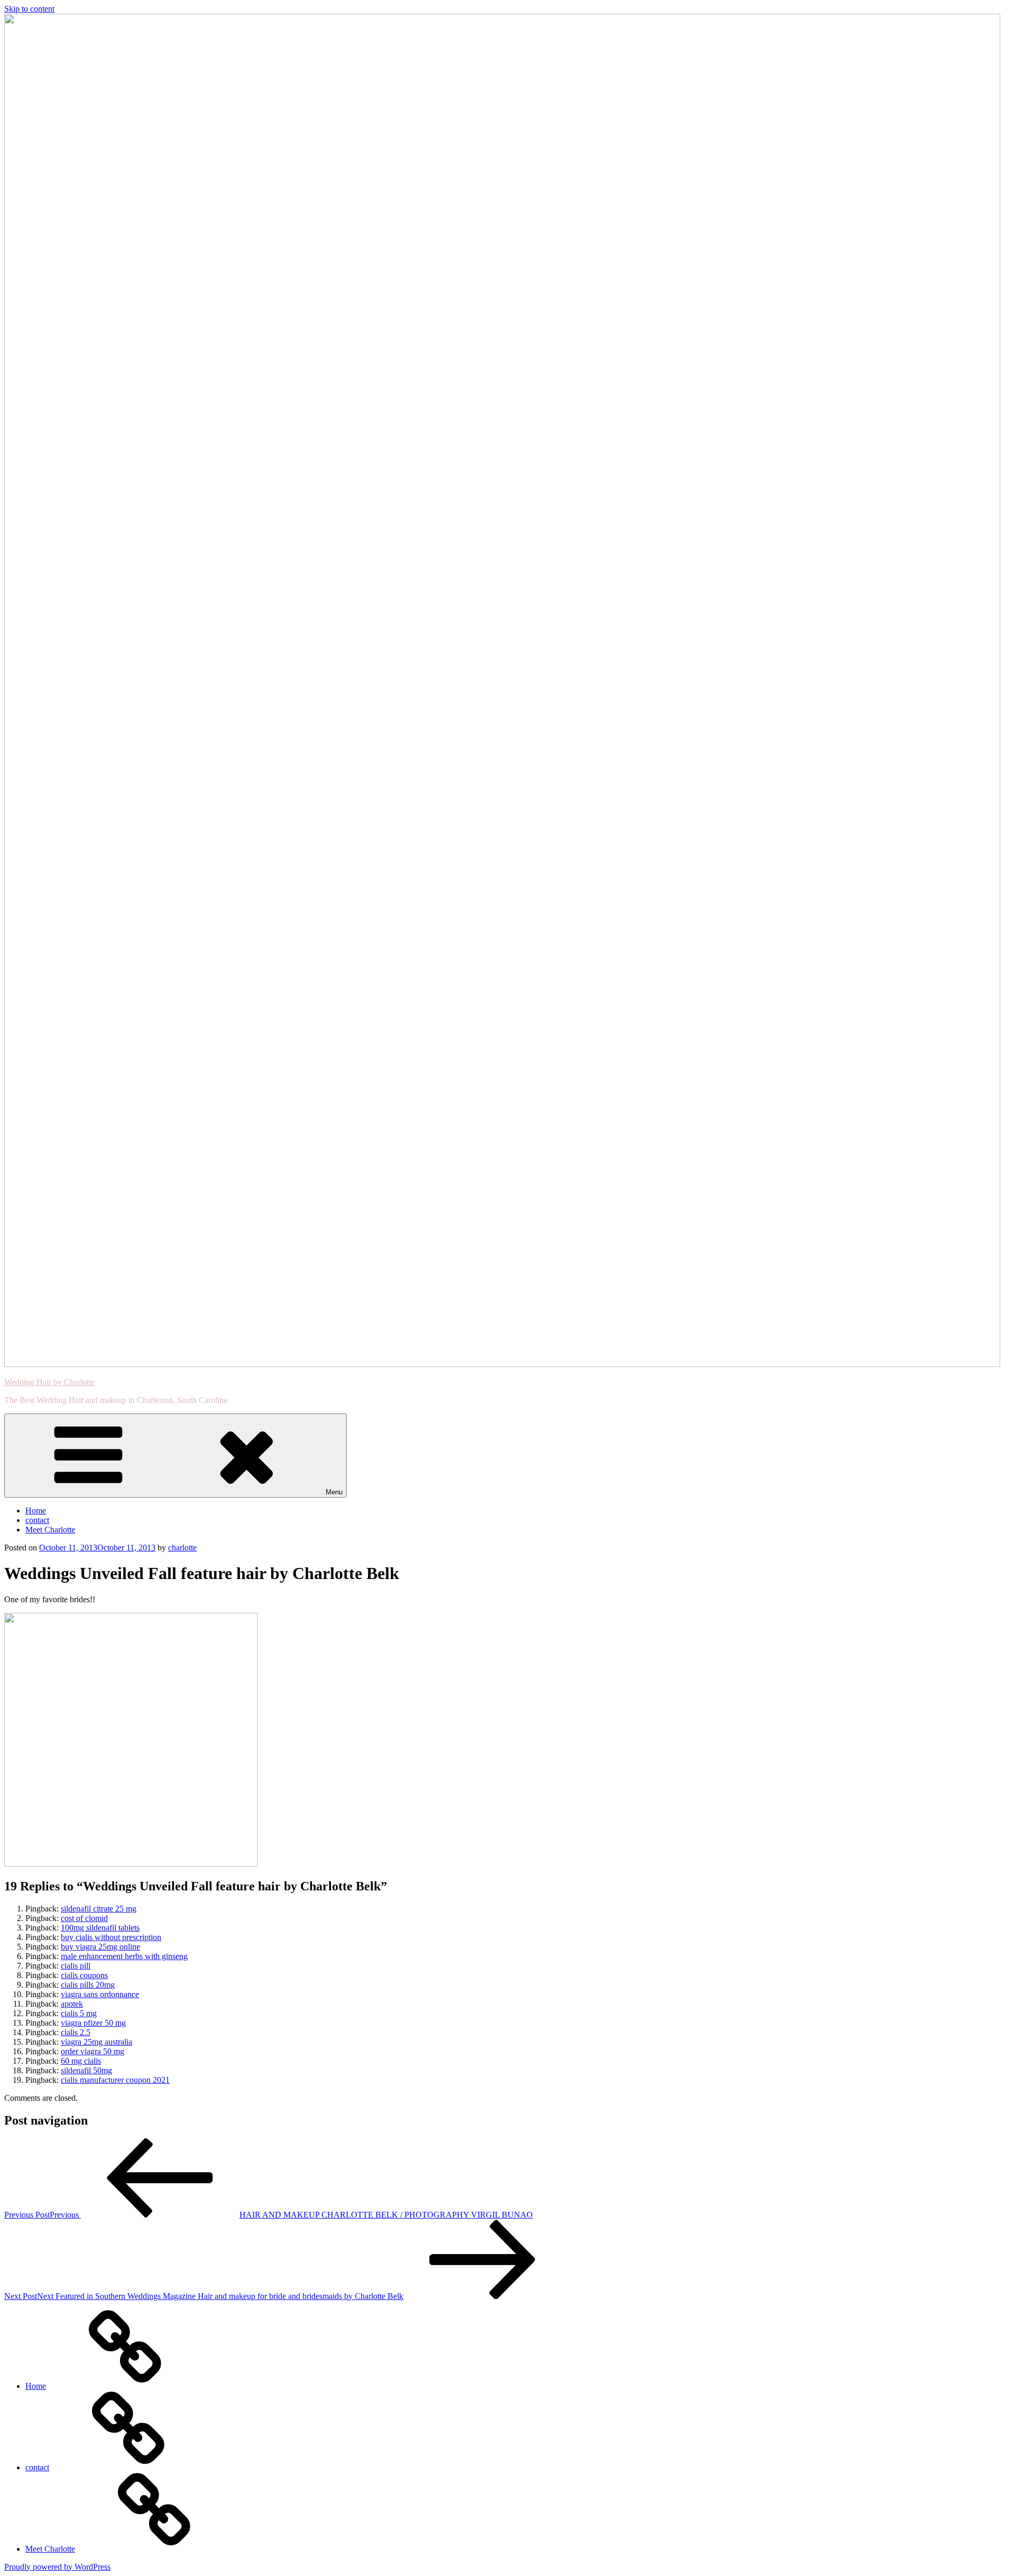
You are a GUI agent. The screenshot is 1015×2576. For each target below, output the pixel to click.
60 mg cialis (81, 2061)
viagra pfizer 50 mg (93, 2023)
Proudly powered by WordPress (57, 2567)
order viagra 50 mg (93, 2051)
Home (36, 1511)
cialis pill (76, 1966)
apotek (72, 2004)
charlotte (182, 1548)
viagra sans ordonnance (100, 1994)
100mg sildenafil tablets (100, 1928)
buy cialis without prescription (111, 1937)
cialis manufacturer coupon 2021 (115, 2080)
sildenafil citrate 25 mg (99, 1909)
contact (37, 1520)
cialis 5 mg (79, 2013)
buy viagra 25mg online (100, 1947)
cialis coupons (84, 1975)
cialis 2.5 (76, 2032)
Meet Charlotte (50, 1530)
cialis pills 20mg (88, 1985)
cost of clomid (84, 1918)
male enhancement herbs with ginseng (124, 1956)
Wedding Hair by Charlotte (49, 1382)
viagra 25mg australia (96, 2042)
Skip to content (29, 9)
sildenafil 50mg (86, 2070)
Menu (334, 1492)
